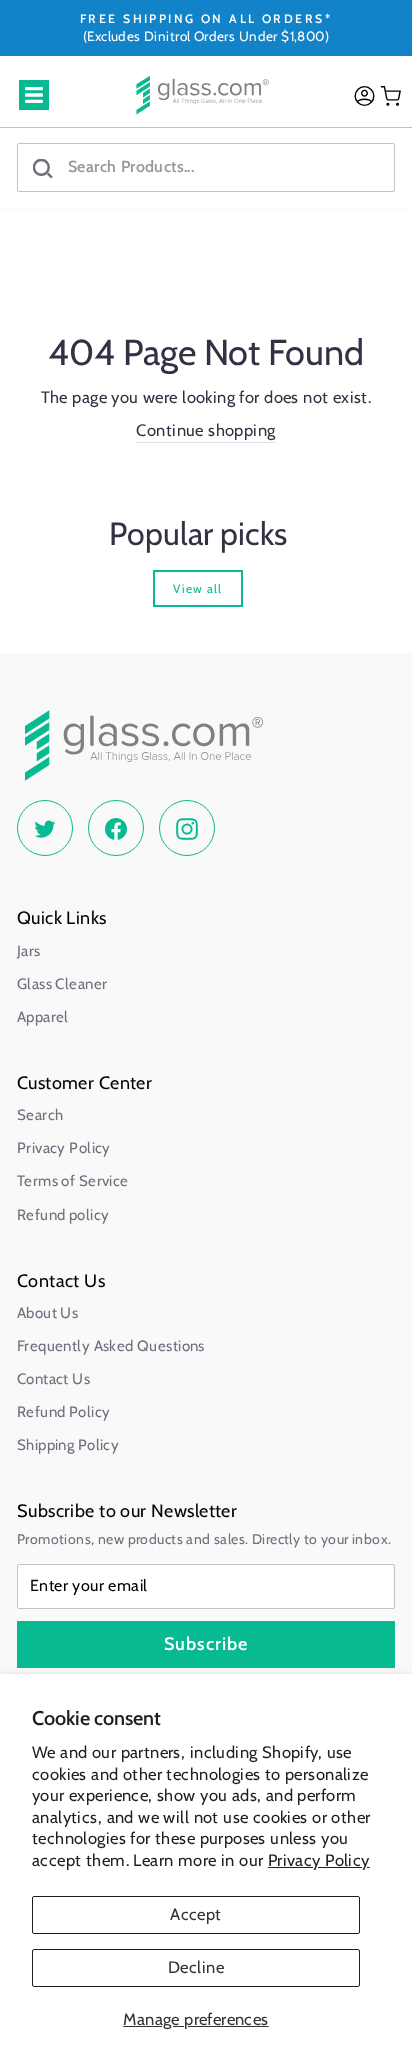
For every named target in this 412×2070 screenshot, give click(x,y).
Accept (195, 1914)
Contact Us (53, 1379)
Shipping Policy (68, 1445)
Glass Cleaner (62, 984)
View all (197, 588)
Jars (29, 951)
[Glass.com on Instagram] (187, 828)
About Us (47, 1313)
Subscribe (206, 1644)
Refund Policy (63, 1412)
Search (40, 1115)
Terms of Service (73, 1181)
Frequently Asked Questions (111, 1346)
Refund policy (63, 1215)
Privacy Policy (319, 1860)
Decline (196, 1967)
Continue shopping (205, 430)
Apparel (43, 1017)
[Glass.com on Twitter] (45, 828)
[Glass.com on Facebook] (116, 828)
